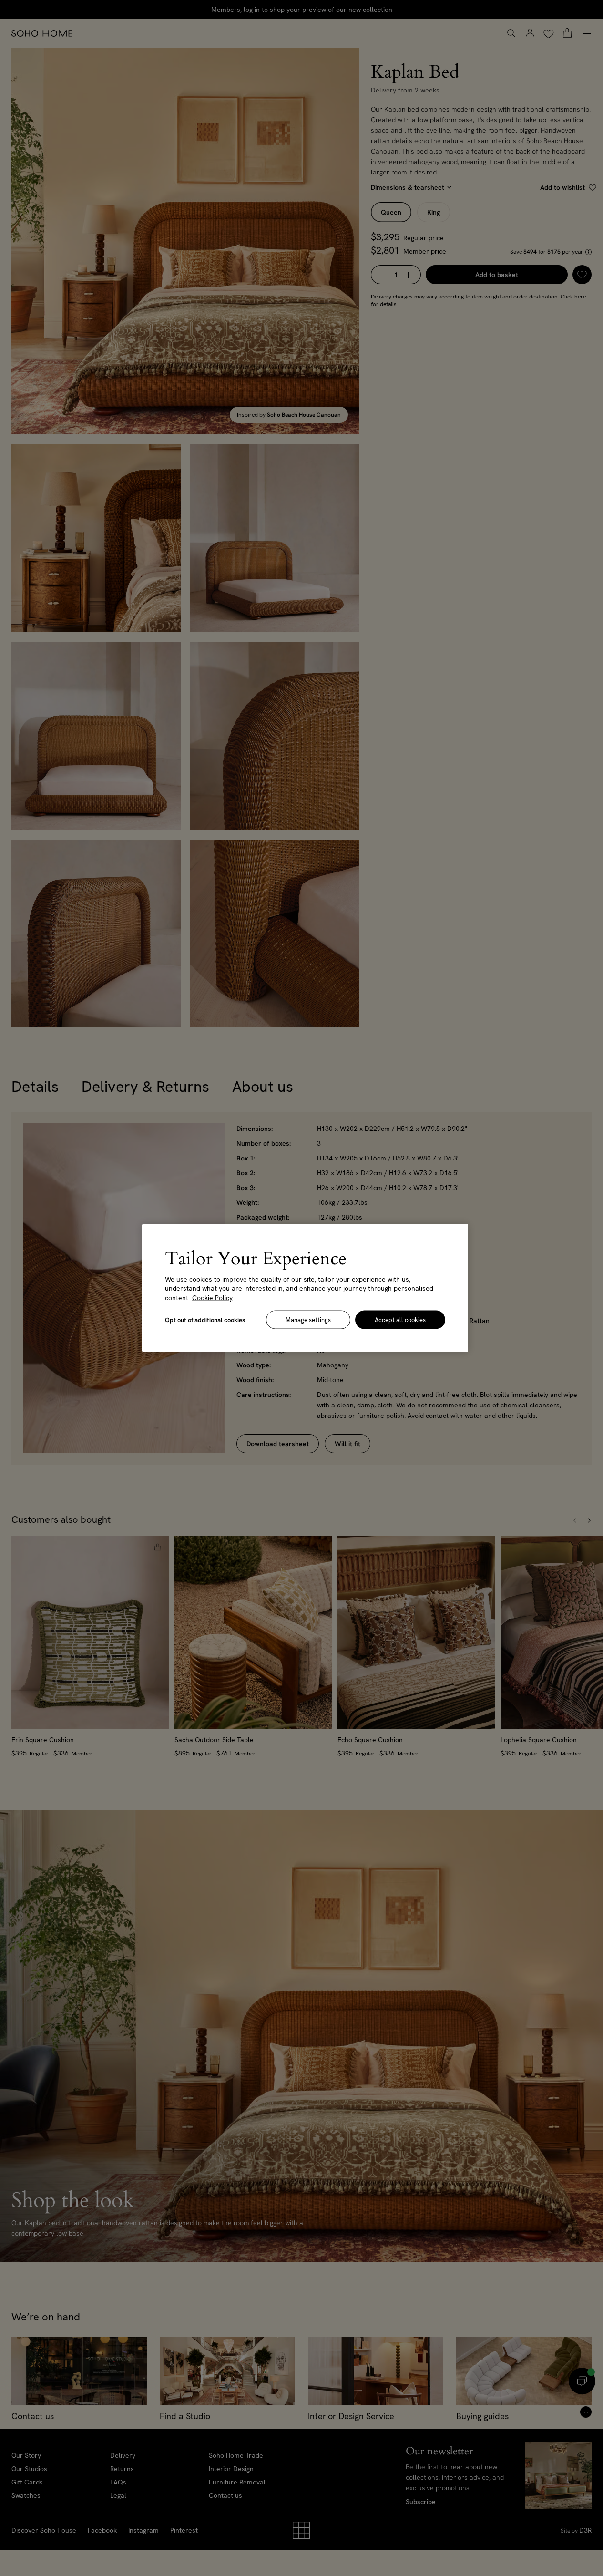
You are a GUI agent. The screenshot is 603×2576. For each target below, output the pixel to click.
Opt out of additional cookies (205, 1320)
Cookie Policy (212, 1297)
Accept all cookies (400, 1320)
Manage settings (308, 1320)
